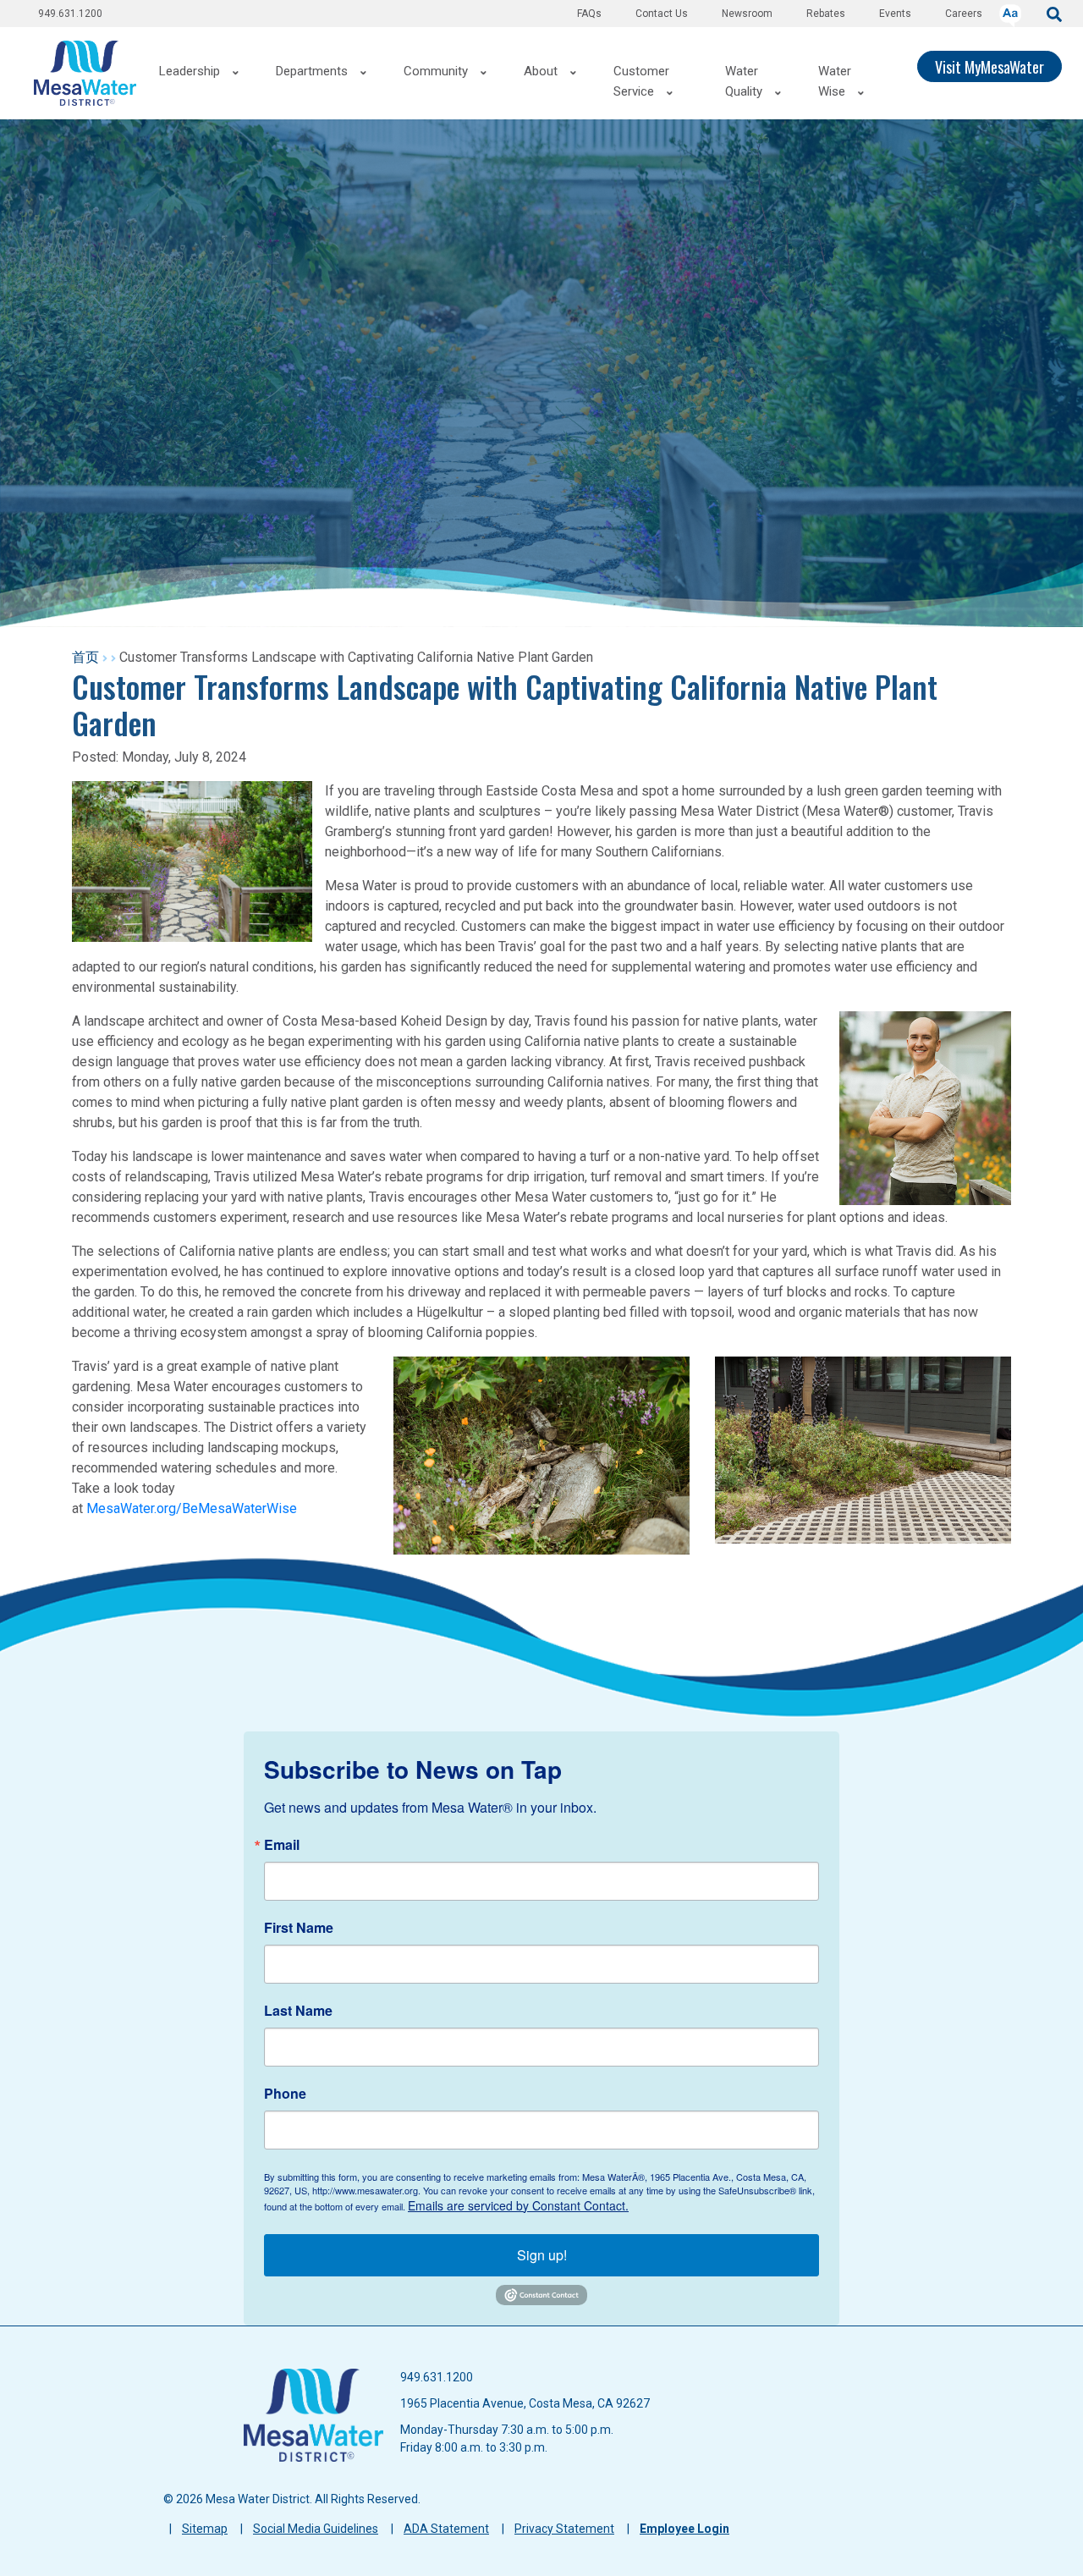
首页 (85, 657)
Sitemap (205, 2529)
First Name (299, 1928)
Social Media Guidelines (316, 2529)
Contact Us (662, 14)
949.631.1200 (70, 14)
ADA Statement (446, 2529)
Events (895, 14)
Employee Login (684, 2529)
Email (282, 1845)
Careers (964, 14)
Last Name (298, 2011)
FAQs (589, 14)
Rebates (826, 14)
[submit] (1054, 13)
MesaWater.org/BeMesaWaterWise (193, 1508)
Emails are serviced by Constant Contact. (518, 2205)
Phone (285, 2094)
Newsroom (747, 14)
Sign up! (542, 2255)
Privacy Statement (564, 2529)
